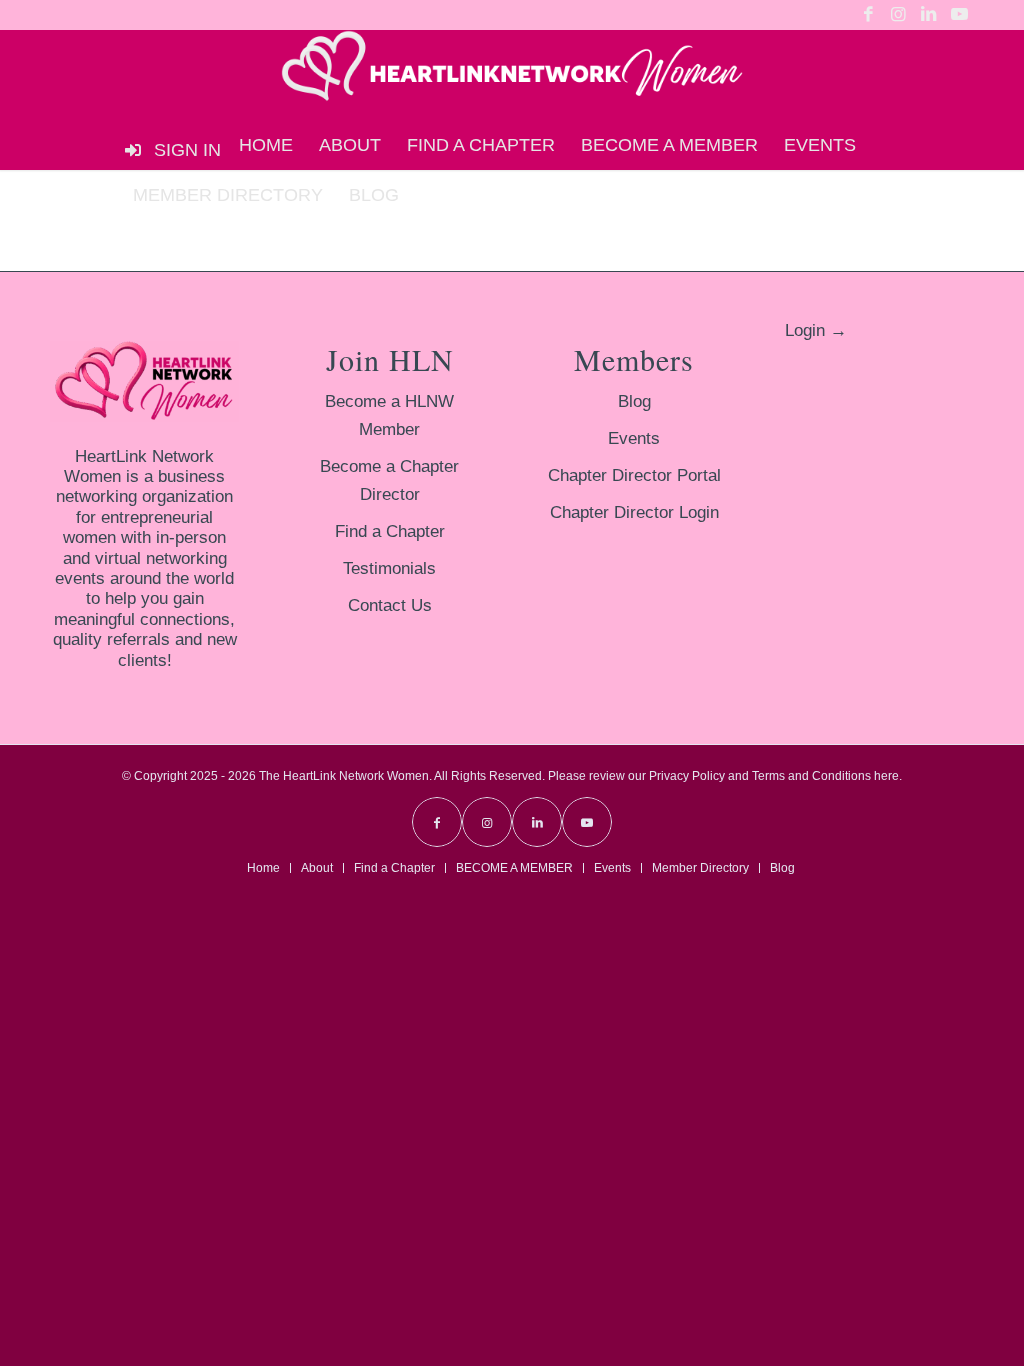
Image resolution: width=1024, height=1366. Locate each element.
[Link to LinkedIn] (928, 15)
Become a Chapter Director (389, 480)
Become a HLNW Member (389, 415)
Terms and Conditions (811, 776)
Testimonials (389, 568)
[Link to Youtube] (959, 15)
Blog (634, 401)
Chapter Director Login (634, 512)
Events (634, 438)
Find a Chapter (390, 531)
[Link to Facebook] (868, 15)
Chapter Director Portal (634, 475)
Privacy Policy (687, 776)
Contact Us (390, 605)
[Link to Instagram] (898, 15)
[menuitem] (266, 145)
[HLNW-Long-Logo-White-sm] (512, 75)
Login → (816, 330)
